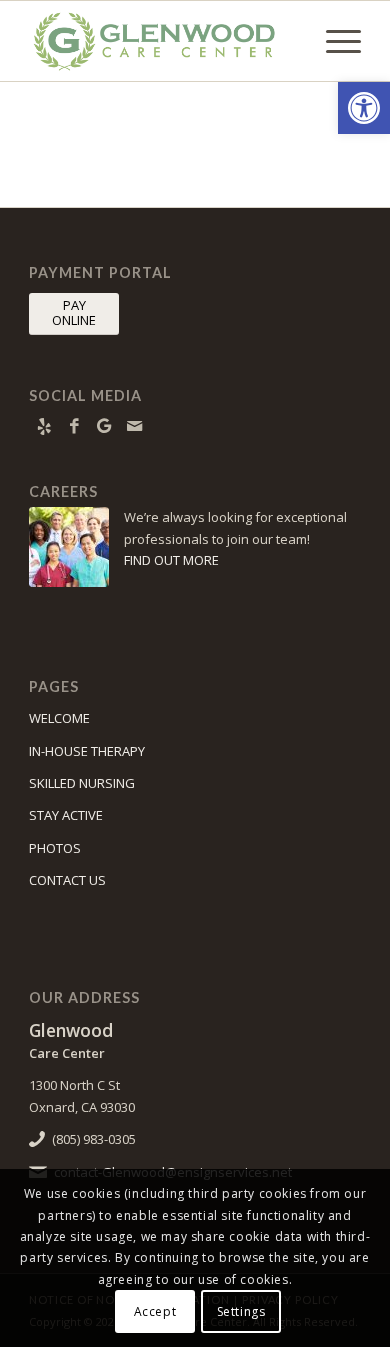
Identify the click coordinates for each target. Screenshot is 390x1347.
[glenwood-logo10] (161, 41)
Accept (155, 1311)
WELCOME (59, 718)
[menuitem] (333, 41)
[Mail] (134, 426)
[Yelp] (44, 426)
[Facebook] (74, 426)
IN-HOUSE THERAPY (87, 751)
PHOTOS (55, 848)
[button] (364, 108)
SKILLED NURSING (82, 783)
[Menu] (333, 41)
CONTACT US (67, 880)
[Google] (104, 426)
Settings (241, 1311)
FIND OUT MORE (171, 560)
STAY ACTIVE (66, 815)
